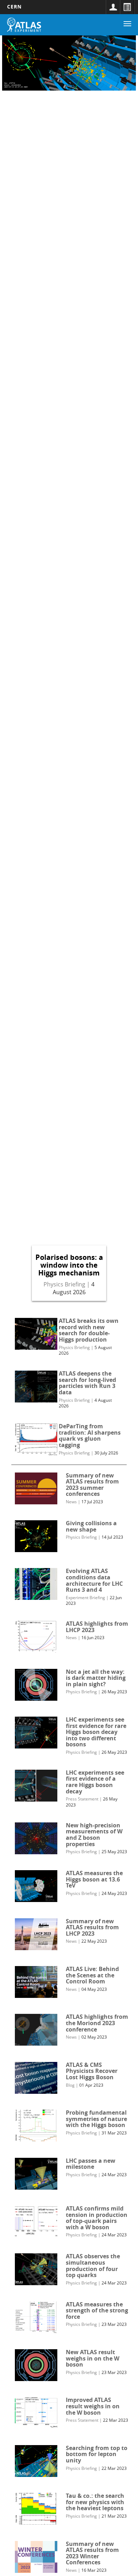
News (71, 1502)
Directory (127, 7)
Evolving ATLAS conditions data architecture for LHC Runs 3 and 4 (94, 1580)
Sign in (113, 7)
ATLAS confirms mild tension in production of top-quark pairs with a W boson (97, 2218)
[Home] (24, 25)
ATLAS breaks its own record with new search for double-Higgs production (89, 1330)
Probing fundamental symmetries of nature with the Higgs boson (96, 2119)
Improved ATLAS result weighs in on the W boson (93, 2406)
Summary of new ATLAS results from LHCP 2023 (92, 1927)
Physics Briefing (64, 1284)
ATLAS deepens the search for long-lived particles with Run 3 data (87, 1383)
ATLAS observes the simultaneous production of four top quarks (93, 2266)
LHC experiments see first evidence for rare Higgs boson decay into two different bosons (96, 1732)
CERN (14, 7)
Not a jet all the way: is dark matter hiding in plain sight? (96, 1678)
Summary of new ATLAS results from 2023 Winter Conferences (92, 2553)
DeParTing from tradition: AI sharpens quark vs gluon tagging (90, 1436)
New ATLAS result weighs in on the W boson (93, 2358)
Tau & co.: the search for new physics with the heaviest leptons (95, 2502)
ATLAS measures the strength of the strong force (97, 2310)
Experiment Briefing (85, 1598)
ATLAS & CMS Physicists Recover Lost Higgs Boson (92, 2071)
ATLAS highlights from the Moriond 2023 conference (97, 2023)
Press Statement (82, 1799)
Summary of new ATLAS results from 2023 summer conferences (92, 1485)
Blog (70, 2085)
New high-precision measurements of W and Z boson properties (94, 1835)
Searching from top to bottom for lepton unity (97, 2454)
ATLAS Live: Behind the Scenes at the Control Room (92, 1975)
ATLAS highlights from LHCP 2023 (97, 1627)
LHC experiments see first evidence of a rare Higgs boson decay (95, 1782)
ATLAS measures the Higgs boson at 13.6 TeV (94, 1879)
